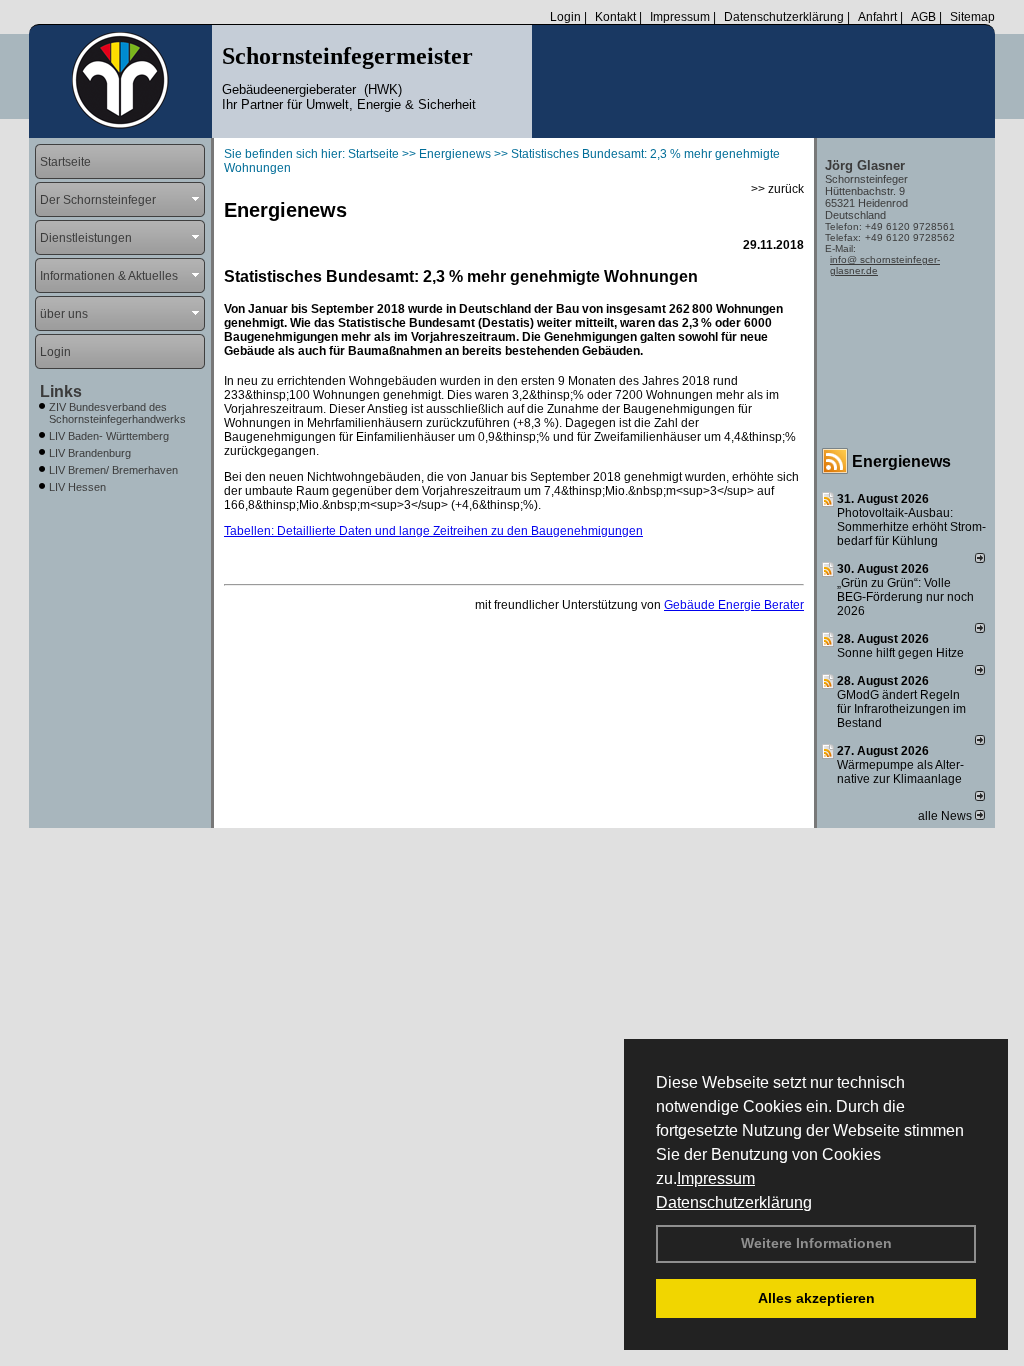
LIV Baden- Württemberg (109, 436)
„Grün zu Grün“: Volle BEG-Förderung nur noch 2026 (905, 597)
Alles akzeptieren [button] (816, 1298)
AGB (923, 17)
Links (61, 391)
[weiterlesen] (980, 559)
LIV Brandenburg (90, 453)
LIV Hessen (77, 487)
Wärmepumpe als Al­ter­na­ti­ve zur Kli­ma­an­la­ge (900, 772)
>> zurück (777, 189)
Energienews (901, 461)
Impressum (716, 1178)
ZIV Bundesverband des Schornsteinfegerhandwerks (117, 413)
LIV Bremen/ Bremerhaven (113, 470)
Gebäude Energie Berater (734, 605)
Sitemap (972, 17)
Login (565, 17)
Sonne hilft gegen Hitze (900, 653)
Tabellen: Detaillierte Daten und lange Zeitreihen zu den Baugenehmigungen (433, 531)
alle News (946, 816)
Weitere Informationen (816, 1243)
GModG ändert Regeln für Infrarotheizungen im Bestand (901, 709)
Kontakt (615, 17)
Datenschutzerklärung (734, 1202)
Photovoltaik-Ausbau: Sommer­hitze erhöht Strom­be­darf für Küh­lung (911, 527)
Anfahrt (877, 17)
